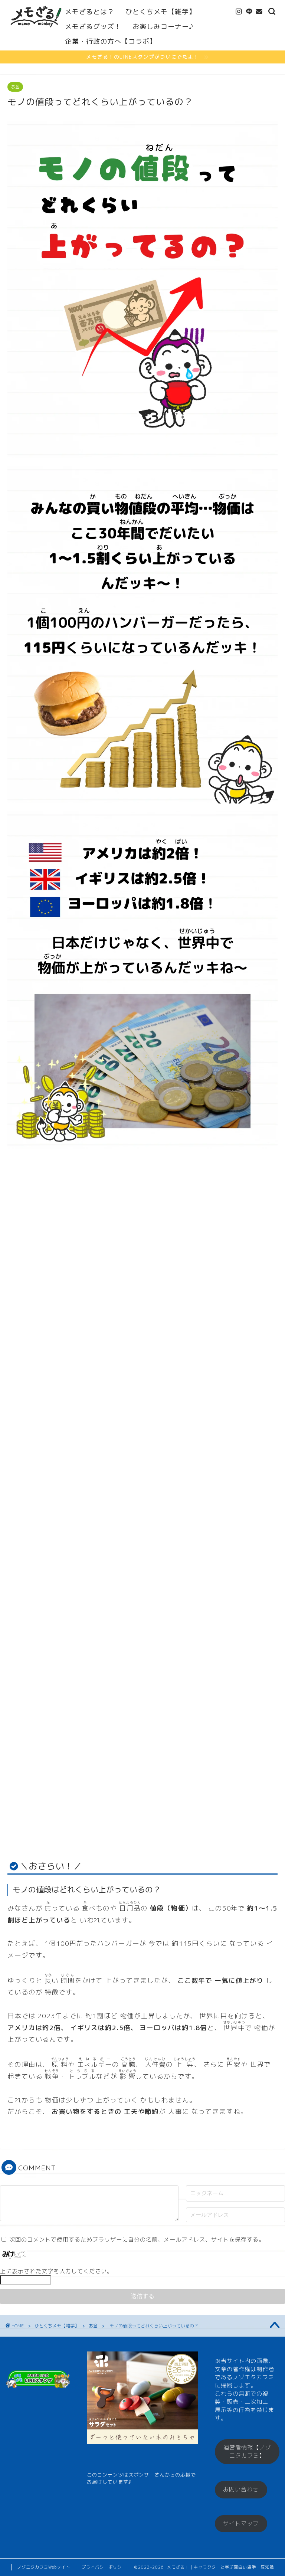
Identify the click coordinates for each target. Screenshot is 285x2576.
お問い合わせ (241, 2489)
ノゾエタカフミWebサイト (44, 2567)
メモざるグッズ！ (93, 27)
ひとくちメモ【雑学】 (161, 12)
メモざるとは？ (90, 12)
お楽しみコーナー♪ (163, 27)
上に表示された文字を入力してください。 (56, 2271)
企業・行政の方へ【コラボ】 (111, 41)
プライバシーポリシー (104, 2567)
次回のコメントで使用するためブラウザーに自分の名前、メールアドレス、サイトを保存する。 (137, 2240)
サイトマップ (241, 2523)
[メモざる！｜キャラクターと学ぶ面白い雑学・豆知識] (36, 32)
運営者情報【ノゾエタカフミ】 (247, 2451)
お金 (15, 87)
